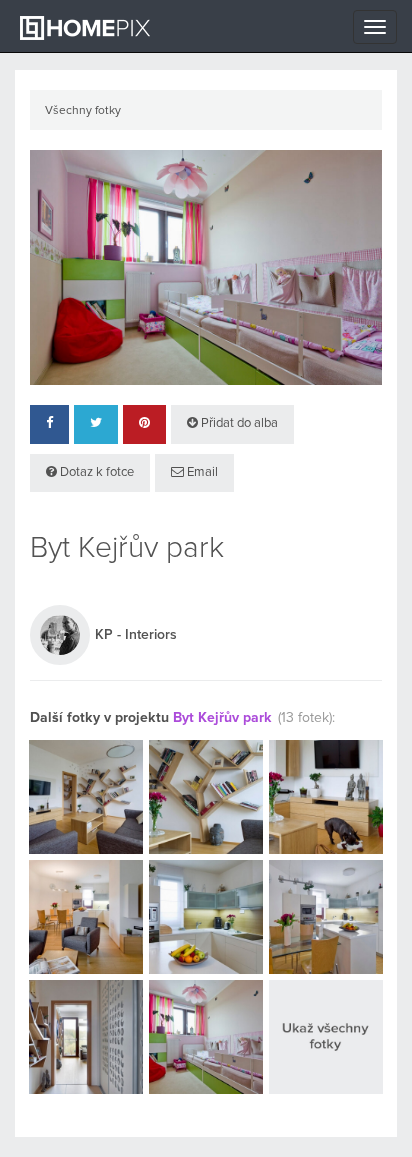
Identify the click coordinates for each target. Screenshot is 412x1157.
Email (201, 472)
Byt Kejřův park (222, 718)
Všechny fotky (83, 111)
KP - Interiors (136, 635)
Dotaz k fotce (95, 472)
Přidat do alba (238, 423)
